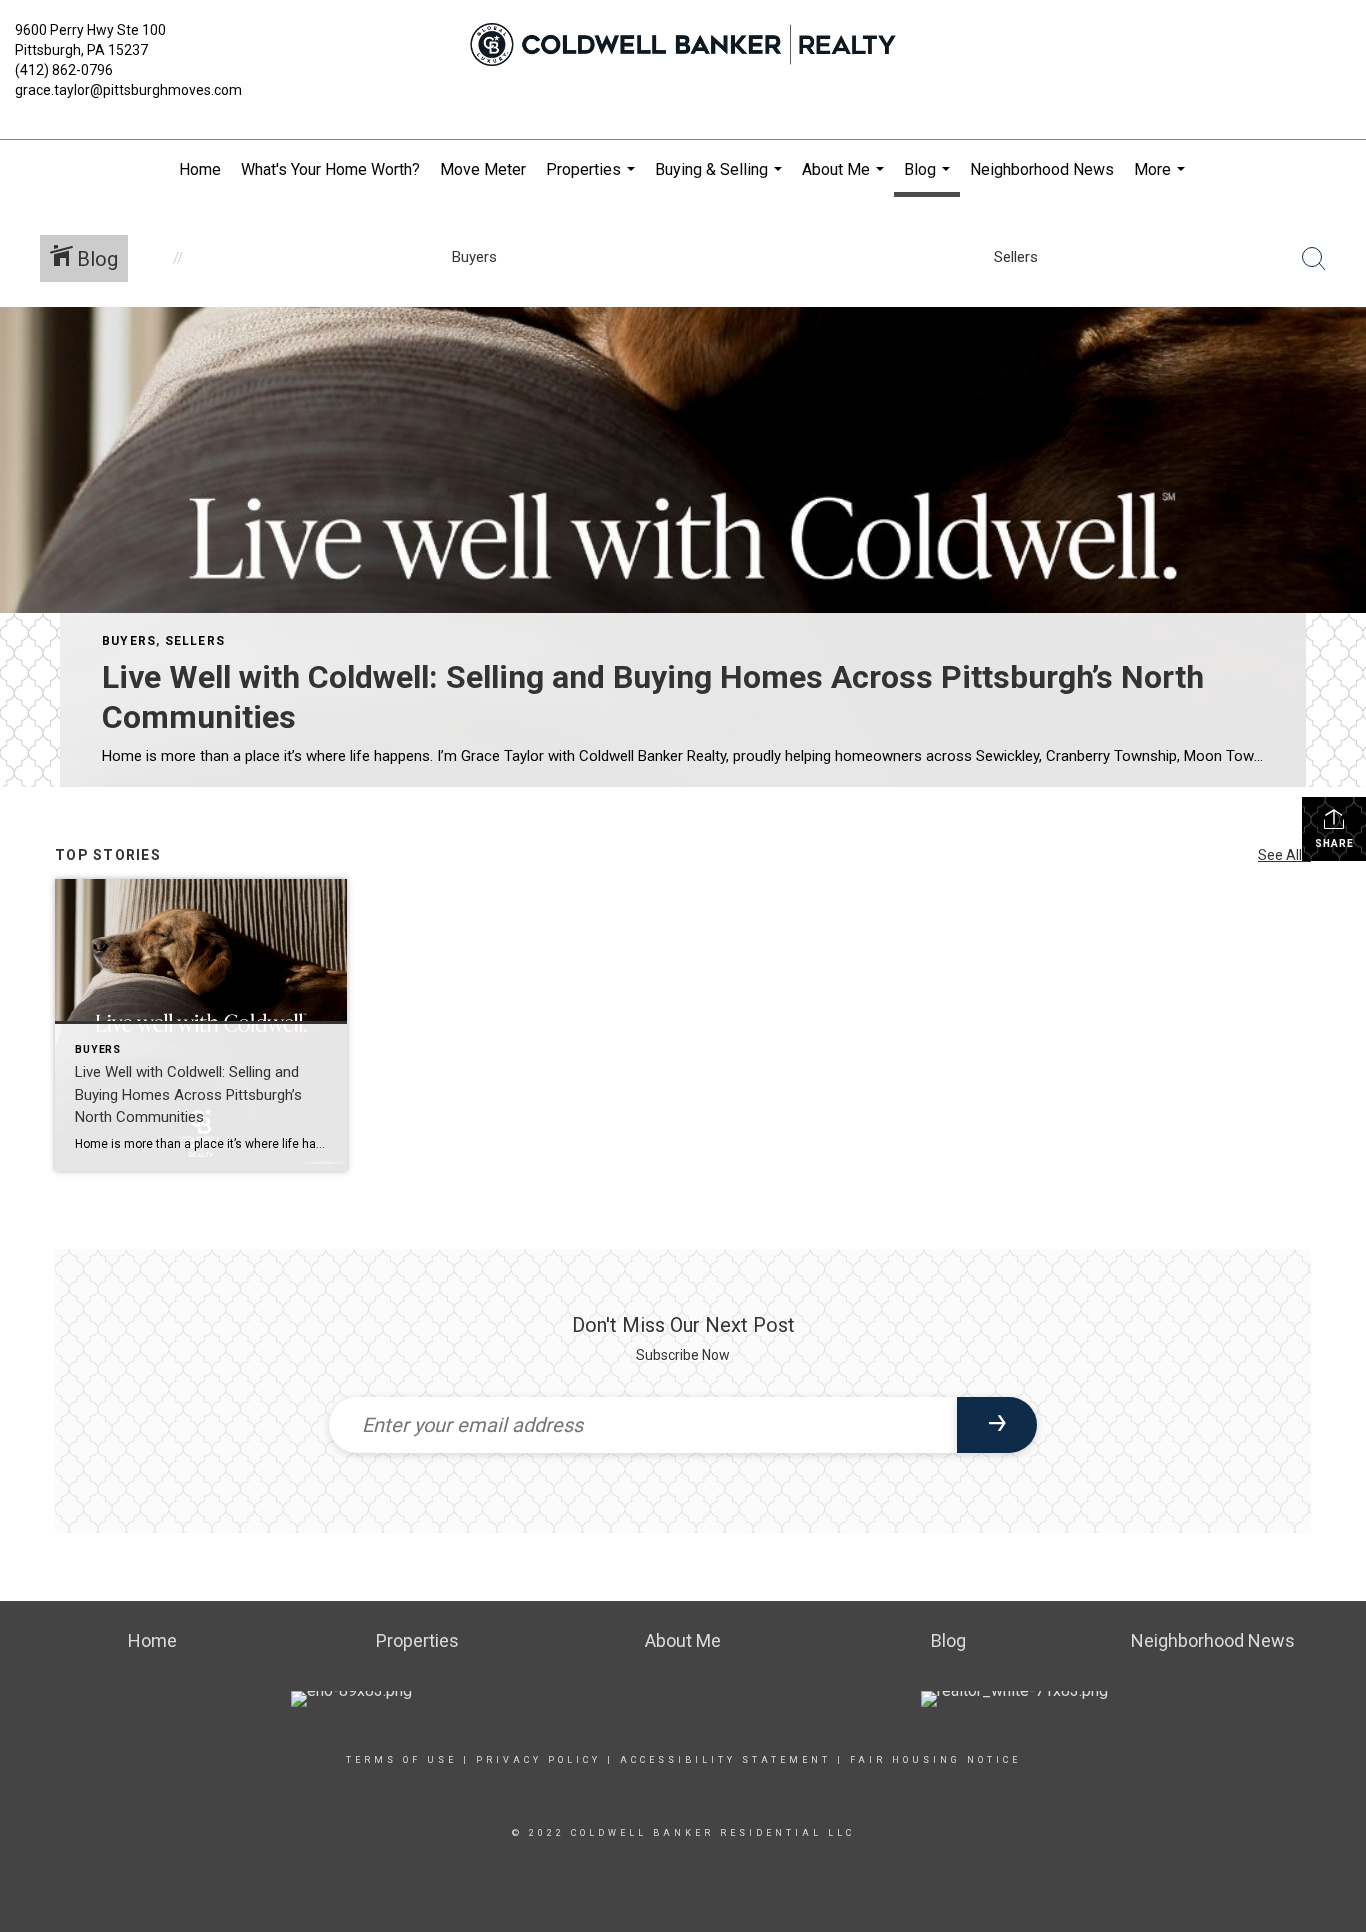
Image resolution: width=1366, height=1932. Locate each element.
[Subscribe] (997, 1425)
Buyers (129, 641)
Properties (593, 180)
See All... (1284, 855)
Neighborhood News (1042, 169)
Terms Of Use (401, 1760)
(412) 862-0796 (64, 70)
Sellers (195, 641)
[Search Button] (1314, 259)
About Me (845, 180)
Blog (929, 178)
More (1162, 180)
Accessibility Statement (725, 1760)
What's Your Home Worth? (330, 169)
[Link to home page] (682, 45)
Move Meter (483, 169)
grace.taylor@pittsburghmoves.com (128, 90)
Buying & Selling (721, 180)
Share (1334, 843)
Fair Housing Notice (935, 1760)
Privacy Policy (538, 1760)
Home (200, 169)
